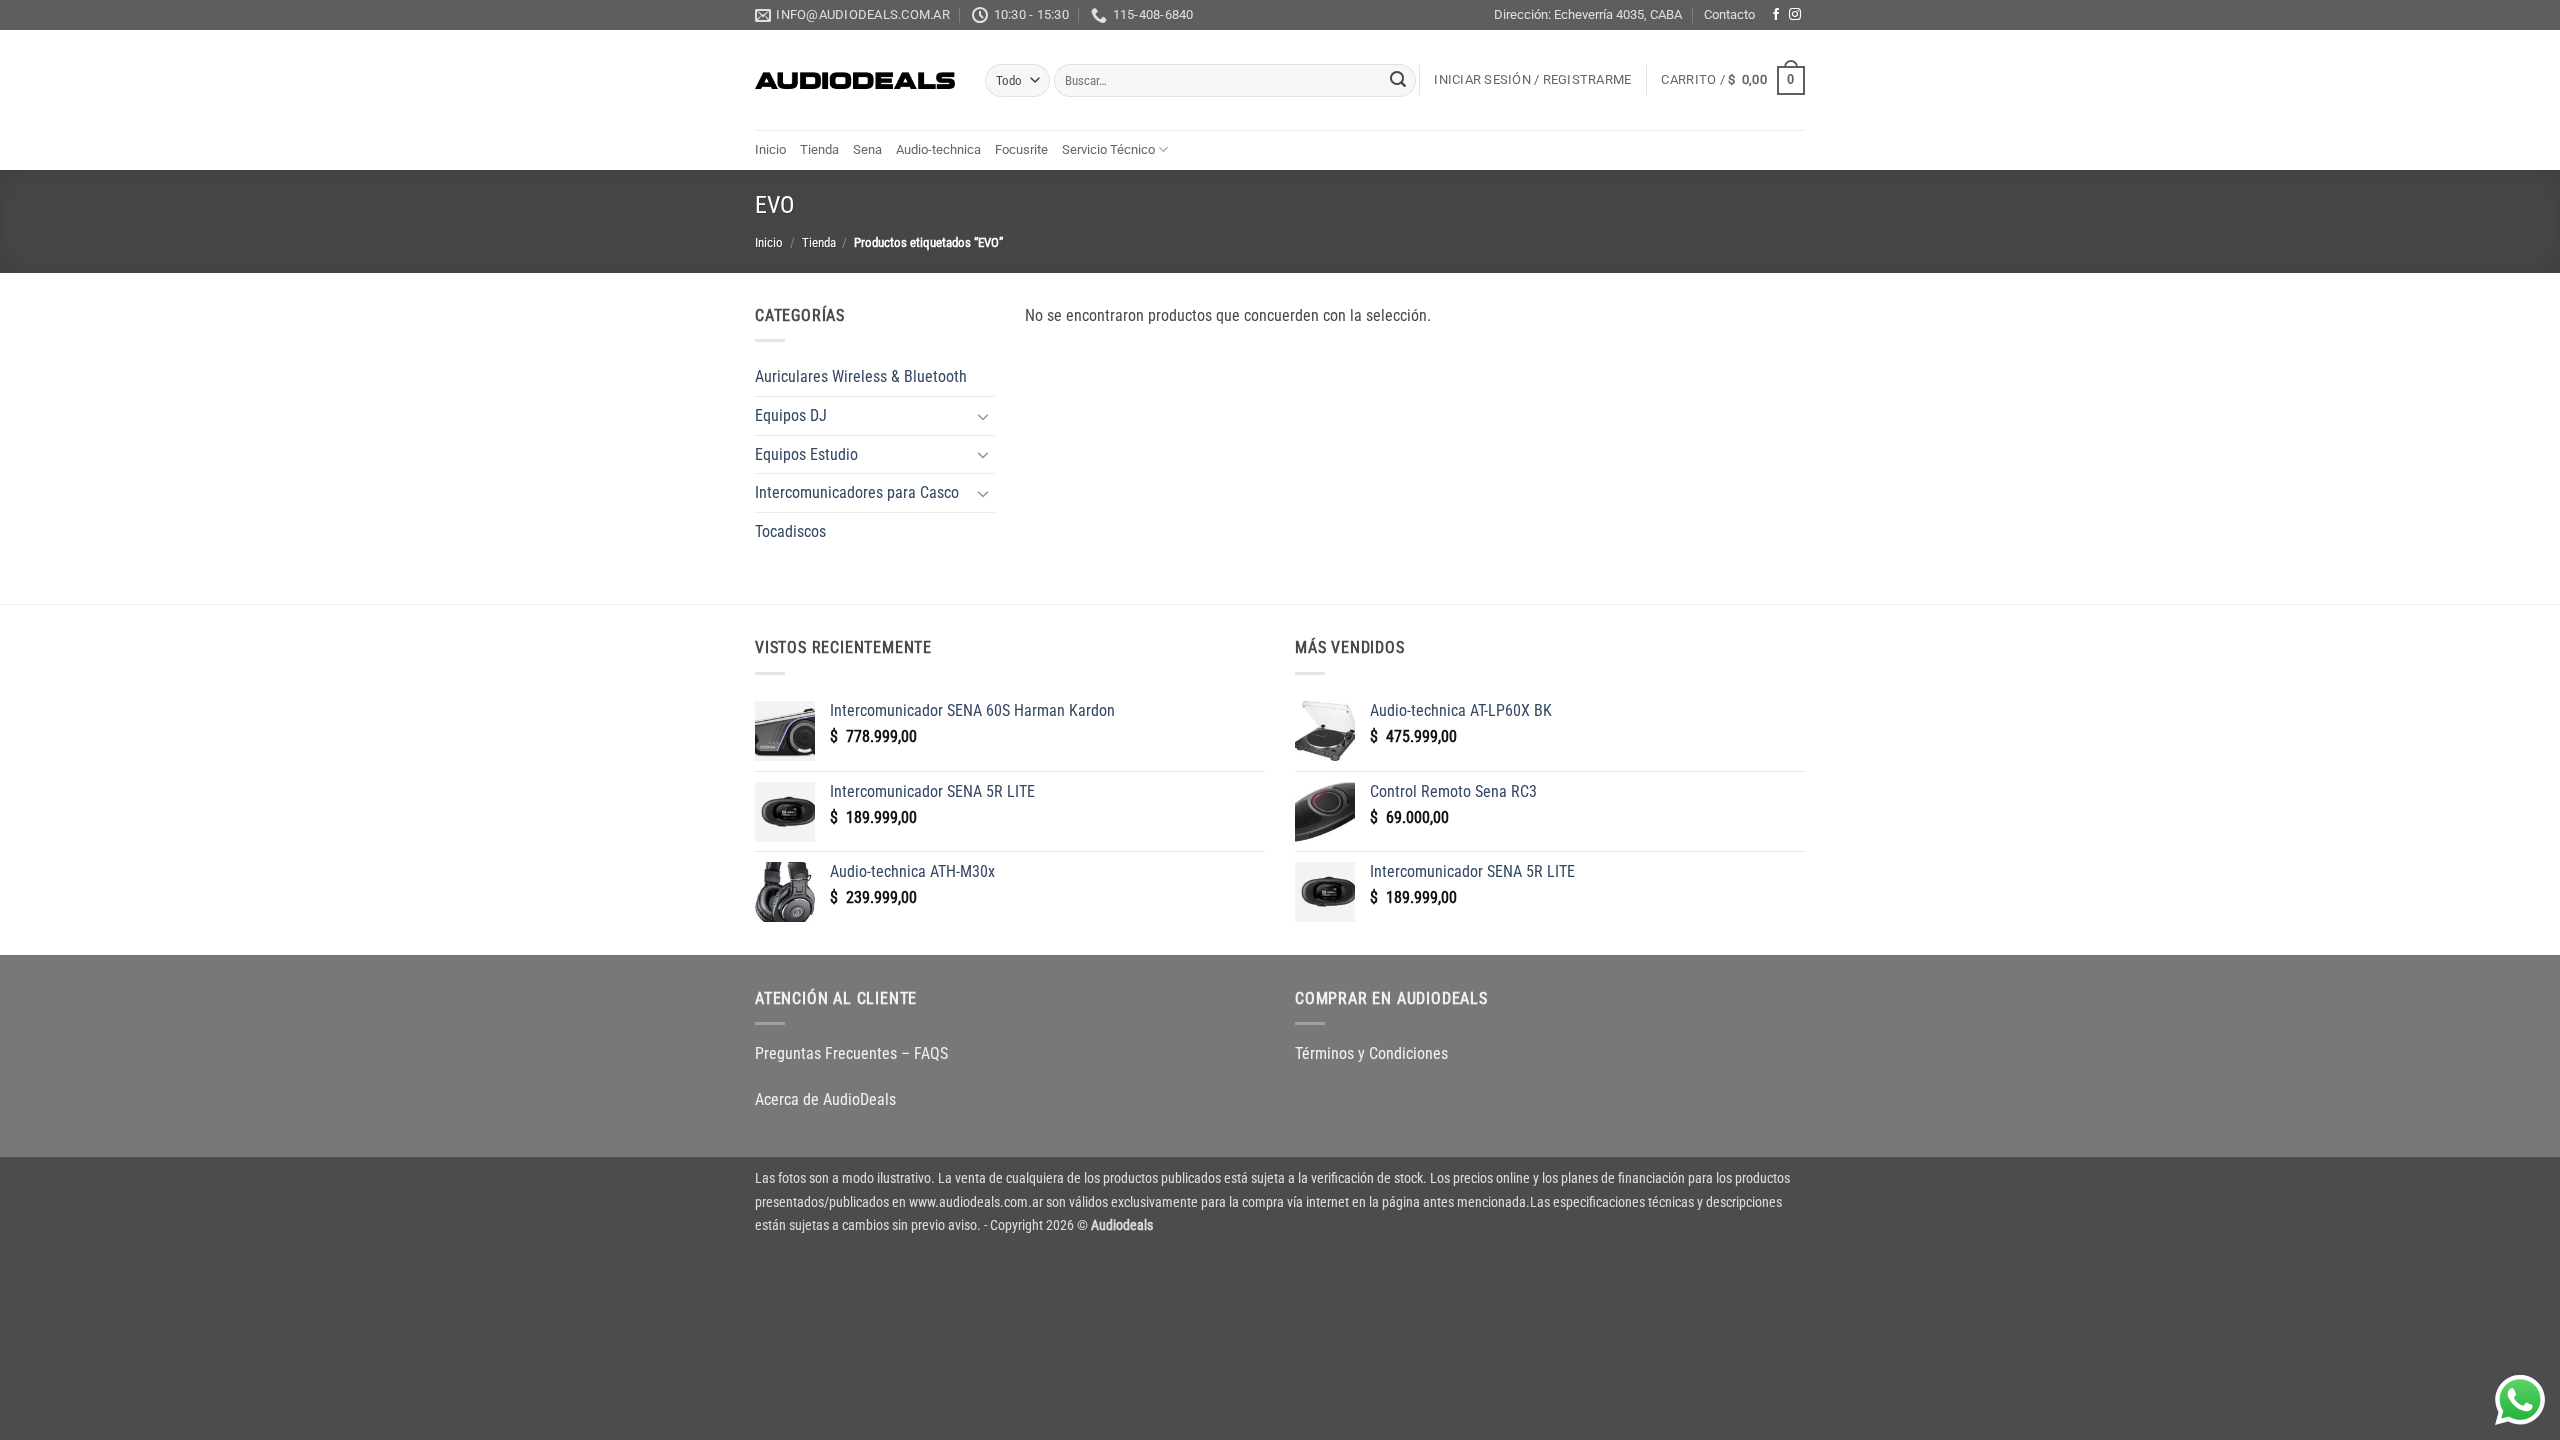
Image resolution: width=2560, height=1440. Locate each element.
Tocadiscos (790, 531)
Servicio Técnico (1108, 149)
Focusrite (1021, 149)
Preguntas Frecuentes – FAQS (851, 1053)
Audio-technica (938, 149)
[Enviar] (1398, 81)
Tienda (819, 149)
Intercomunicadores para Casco (857, 492)
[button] (1532, 80)
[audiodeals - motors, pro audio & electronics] (855, 81)
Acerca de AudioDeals (825, 1099)
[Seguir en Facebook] (1776, 15)
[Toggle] (983, 416)
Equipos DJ (791, 415)
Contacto (1729, 14)
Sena (867, 149)
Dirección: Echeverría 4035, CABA (1588, 14)
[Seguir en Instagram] (1795, 15)
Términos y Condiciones (1371, 1053)
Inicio (770, 149)
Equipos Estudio (806, 454)
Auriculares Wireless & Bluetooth (861, 376)
